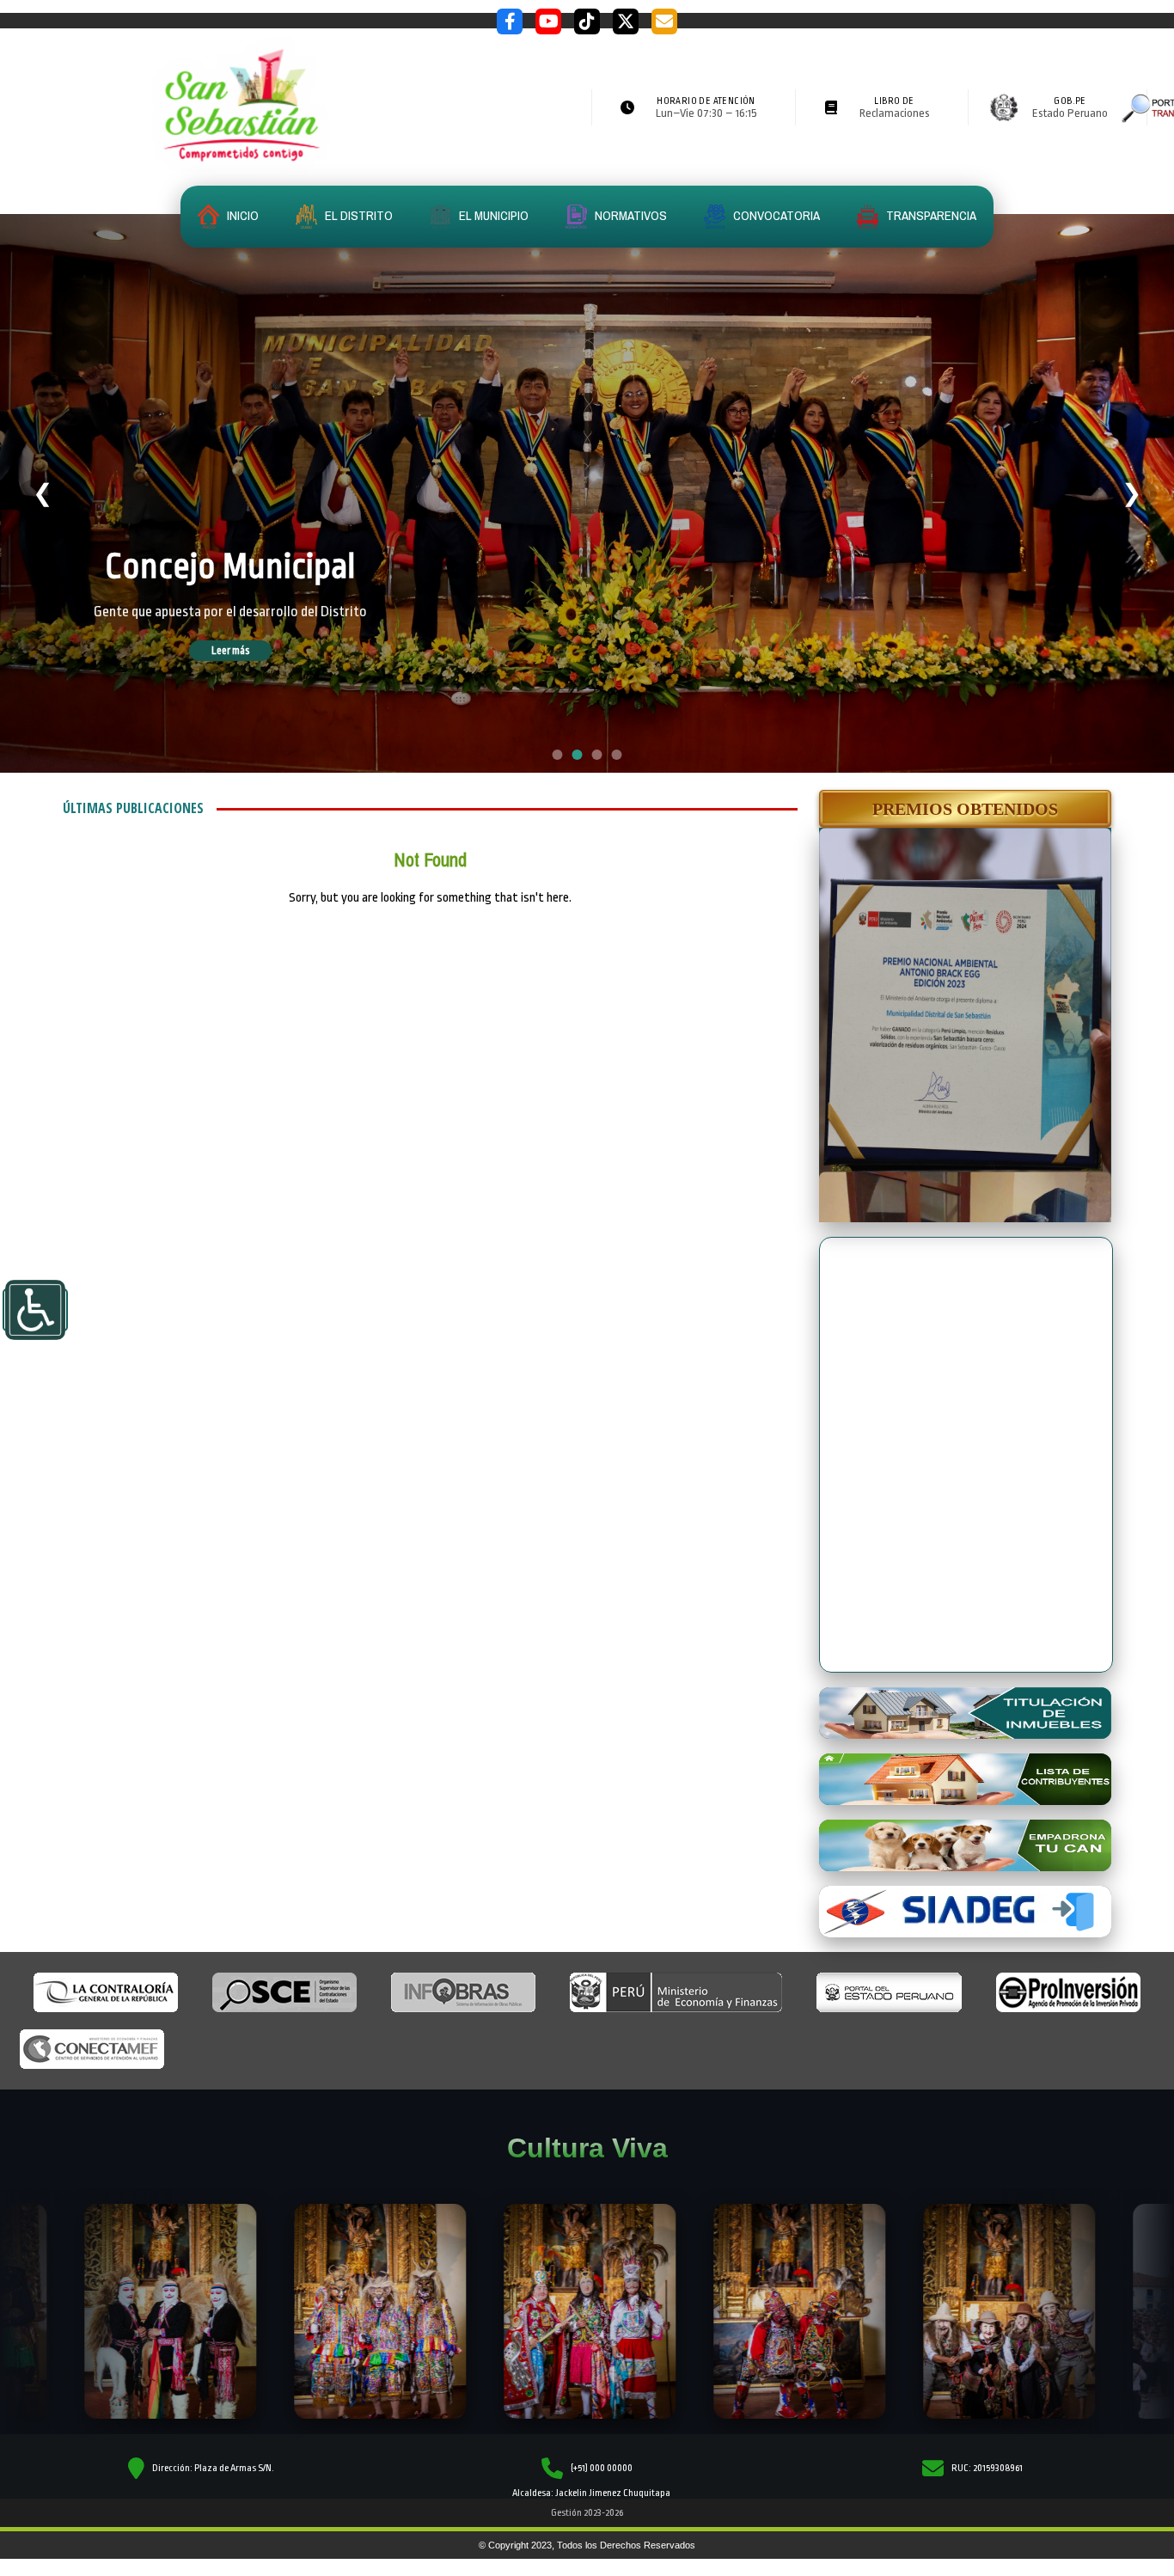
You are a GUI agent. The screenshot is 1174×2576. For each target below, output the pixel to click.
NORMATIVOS (630, 215)
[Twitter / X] (626, 21)
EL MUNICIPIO (492, 215)
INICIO (242, 215)
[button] (965, 809)
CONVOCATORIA (775, 215)
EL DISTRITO (358, 215)
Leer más (255, 685)
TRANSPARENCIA (930, 215)
